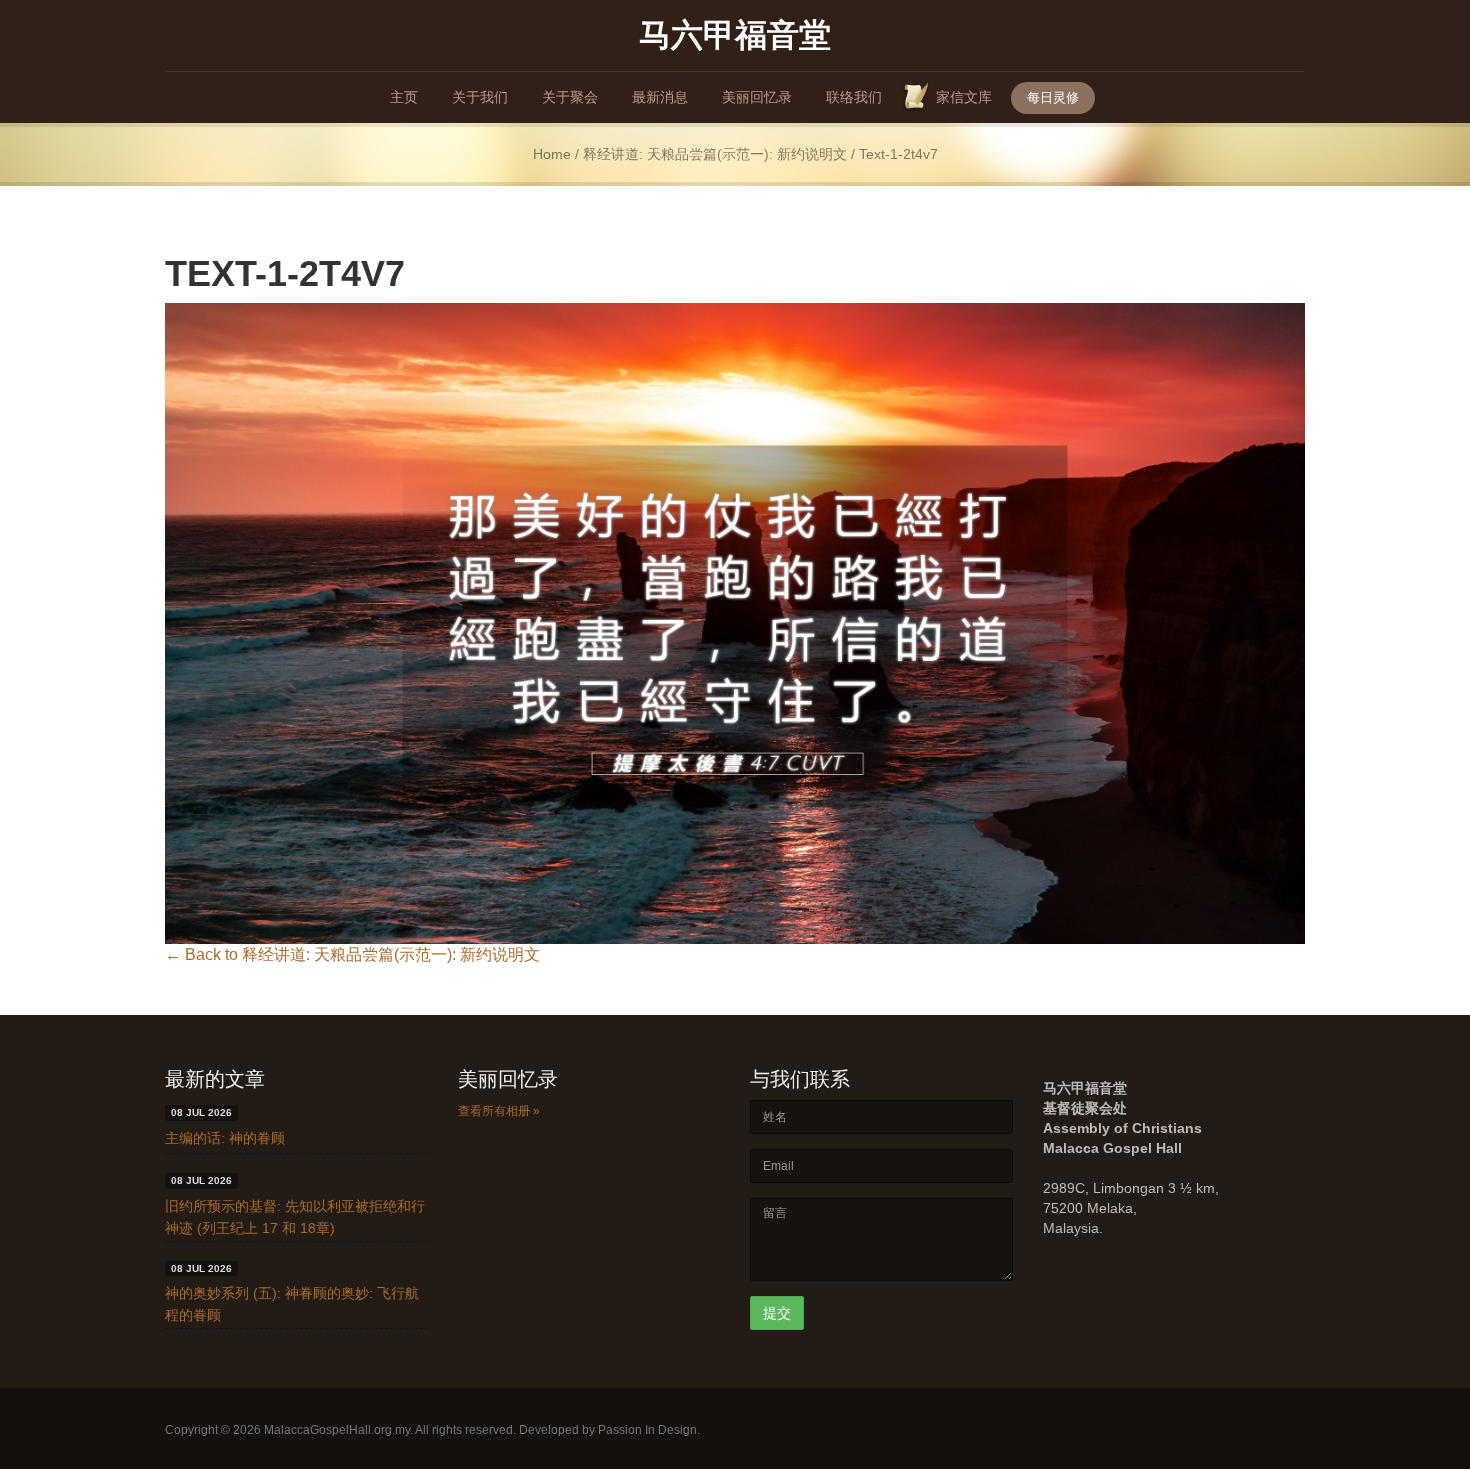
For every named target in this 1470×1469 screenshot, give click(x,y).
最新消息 (660, 97)
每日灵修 (1053, 97)
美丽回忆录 (757, 97)
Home (552, 154)
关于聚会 (570, 97)
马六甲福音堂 (735, 33)
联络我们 (854, 97)
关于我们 (480, 97)
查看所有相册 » (499, 1111)
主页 (404, 97)
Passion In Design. (649, 1430)
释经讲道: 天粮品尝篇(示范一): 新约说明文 (715, 154)
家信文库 (964, 97)
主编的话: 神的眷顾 (225, 1138)
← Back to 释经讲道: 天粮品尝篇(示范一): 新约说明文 (352, 954)
